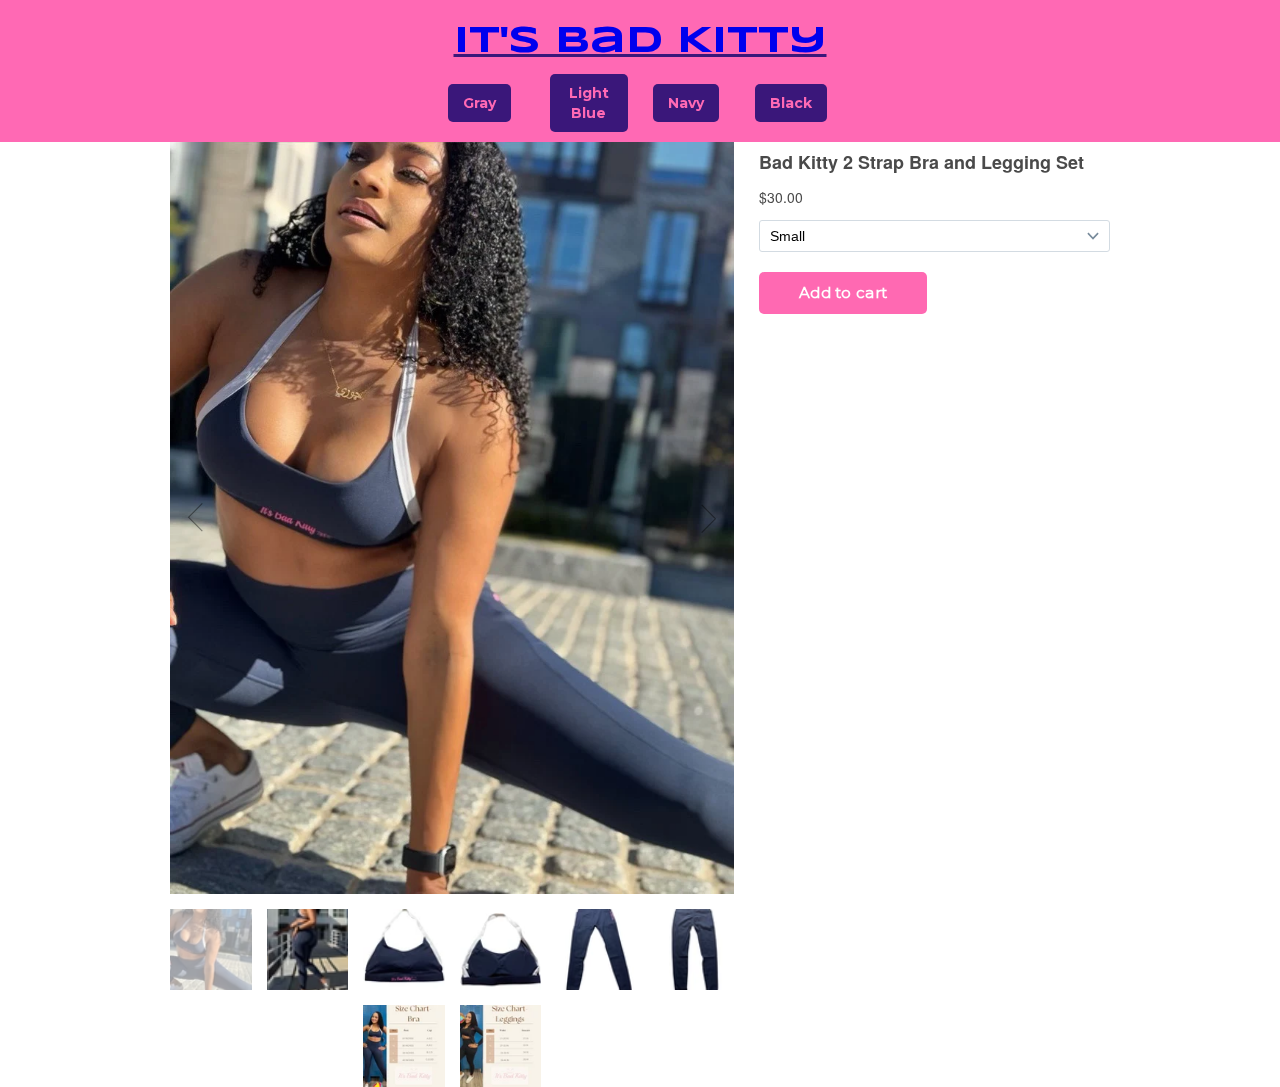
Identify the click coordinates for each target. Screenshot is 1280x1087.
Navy (686, 103)
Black (791, 103)
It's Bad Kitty (640, 41)
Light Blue (589, 103)
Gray (479, 103)
